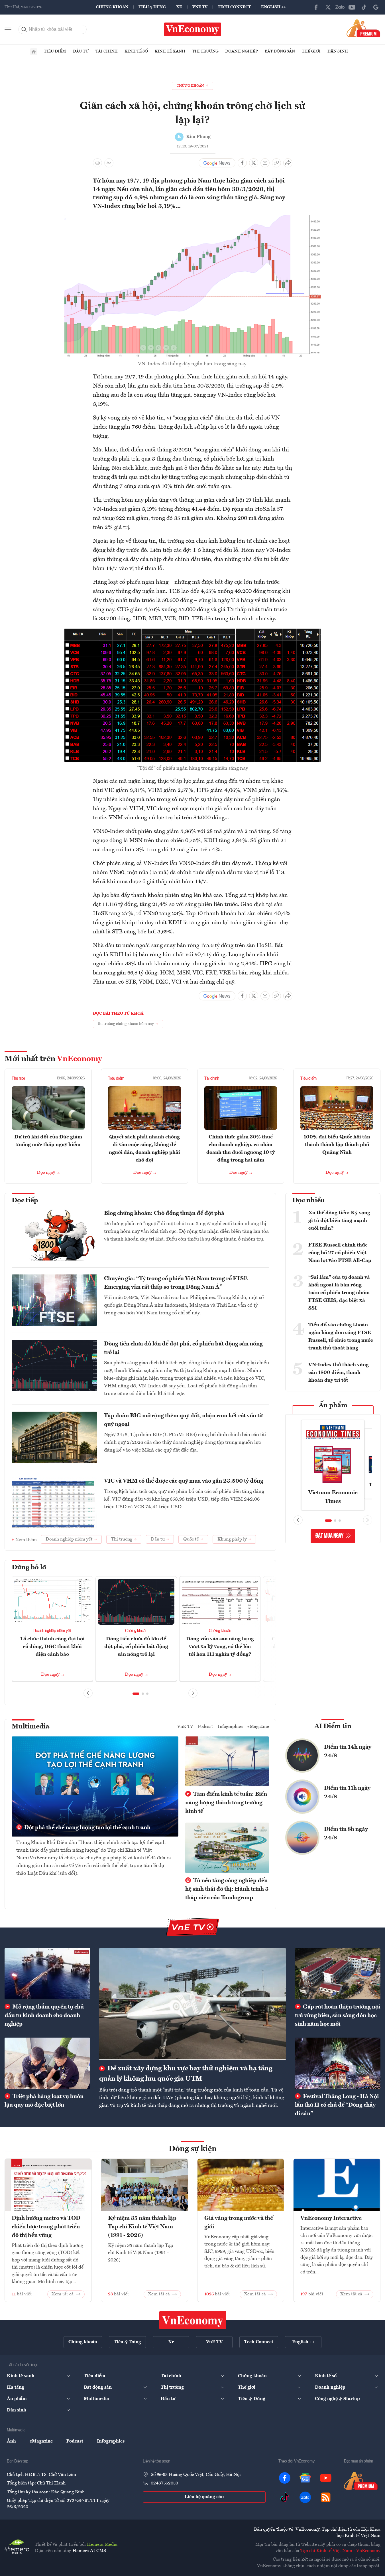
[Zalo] (340, 7)
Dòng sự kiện (193, 2149)
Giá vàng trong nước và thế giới (239, 2223)
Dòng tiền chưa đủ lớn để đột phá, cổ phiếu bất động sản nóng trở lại (183, 1348)
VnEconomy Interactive (331, 2218)
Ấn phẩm (333, 1406)
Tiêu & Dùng (152, 7)
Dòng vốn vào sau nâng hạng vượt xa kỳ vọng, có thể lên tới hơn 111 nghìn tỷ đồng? (220, 1647)
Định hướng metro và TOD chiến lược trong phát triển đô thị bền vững (46, 2227)
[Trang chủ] (34, 52)
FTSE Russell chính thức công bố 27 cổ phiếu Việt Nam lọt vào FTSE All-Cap (340, 1253)
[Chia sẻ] (288, 163)
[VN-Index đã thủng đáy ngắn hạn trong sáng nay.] (193, 218)
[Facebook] (316, 7)
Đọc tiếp (25, 1201)
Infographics (230, 1727)
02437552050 (164, 2483)
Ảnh (11, 2441)
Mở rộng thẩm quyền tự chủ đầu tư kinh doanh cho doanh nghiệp (44, 2016)
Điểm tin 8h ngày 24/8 (346, 1834)
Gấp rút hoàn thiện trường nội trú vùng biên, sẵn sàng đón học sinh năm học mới (338, 2016)
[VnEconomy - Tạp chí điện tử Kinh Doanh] (193, 2320)
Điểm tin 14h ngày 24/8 (348, 1752)
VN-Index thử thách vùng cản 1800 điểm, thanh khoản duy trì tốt (339, 1373)
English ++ (273, 7)
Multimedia (30, 1727)
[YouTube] (352, 7)
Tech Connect (234, 7)
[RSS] (326, 2497)
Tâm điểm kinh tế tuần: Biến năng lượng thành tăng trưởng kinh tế (226, 1803)
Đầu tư (81, 51)
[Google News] (376, 7)
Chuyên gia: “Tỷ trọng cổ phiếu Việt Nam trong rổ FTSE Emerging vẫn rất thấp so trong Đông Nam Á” (176, 1283)
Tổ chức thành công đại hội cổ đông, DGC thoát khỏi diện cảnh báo (52, 1647)
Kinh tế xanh (170, 51)
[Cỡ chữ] (109, 163)
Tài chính (107, 51)
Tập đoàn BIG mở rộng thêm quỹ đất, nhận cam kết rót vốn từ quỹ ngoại (183, 1420)
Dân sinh (338, 51)
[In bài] (97, 163)
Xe (179, 7)
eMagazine (258, 1727)
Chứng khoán (112, 7)
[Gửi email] (265, 163)
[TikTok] (364, 7)
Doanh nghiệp (242, 51)
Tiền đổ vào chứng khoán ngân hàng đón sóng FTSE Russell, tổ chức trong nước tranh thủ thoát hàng (341, 1336)
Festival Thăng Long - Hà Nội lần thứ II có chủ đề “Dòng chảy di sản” (337, 2105)
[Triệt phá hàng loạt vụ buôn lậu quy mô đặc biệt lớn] (47, 2063)
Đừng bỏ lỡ (29, 1568)
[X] (328, 7)
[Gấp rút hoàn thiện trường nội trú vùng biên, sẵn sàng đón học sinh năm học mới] (338, 1974)
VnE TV (200, 7)
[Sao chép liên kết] (276, 163)
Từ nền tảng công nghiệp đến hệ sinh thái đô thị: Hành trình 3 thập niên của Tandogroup (227, 1889)
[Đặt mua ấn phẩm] (363, 28)
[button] (136, 1694)
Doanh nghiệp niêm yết (52, 1631)
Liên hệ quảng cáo (204, 2497)
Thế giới (311, 51)
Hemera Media (102, 2545)
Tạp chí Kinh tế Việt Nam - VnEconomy (340, 2551)
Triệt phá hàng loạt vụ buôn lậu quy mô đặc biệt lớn (44, 2101)
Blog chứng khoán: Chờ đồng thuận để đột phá (164, 1213)
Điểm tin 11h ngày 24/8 (347, 1793)
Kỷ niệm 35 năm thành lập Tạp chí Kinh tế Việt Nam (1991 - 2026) (142, 2227)
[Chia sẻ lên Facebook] (242, 163)
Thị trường (205, 51)
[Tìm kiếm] (24, 29)
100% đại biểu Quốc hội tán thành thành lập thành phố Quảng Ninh (337, 1145)
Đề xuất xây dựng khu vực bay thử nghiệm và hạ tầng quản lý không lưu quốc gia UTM (186, 2074)
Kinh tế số (136, 51)
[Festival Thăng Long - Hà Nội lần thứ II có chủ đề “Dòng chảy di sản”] (338, 2063)
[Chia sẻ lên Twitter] (254, 163)
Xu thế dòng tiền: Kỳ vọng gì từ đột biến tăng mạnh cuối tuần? (339, 1221)
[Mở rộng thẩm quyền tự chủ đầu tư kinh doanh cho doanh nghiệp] (47, 1974)
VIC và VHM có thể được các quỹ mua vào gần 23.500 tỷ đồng (184, 1481)
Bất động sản (280, 51)
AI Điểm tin (333, 1726)
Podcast (205, 1727)
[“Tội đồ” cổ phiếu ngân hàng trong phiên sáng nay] (193, 631)
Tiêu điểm (55, 51)
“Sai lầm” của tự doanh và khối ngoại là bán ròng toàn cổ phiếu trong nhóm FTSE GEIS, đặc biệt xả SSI (339, 1293)
